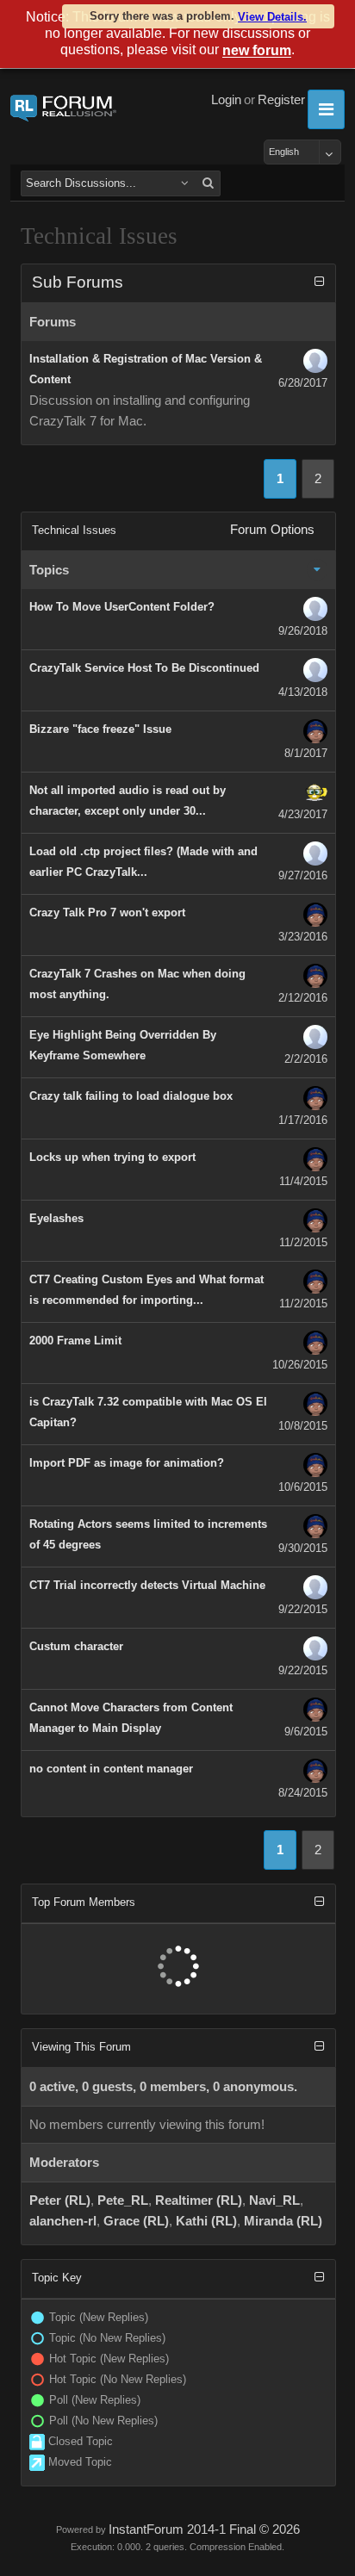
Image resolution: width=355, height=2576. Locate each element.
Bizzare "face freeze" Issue (100, 729)
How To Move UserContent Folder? (122, 607)
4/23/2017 (303, 814)
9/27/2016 (303, 875)
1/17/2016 (303, 1120)
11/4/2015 (303, 1181)
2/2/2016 (306, 1059)
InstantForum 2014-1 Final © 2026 (204, 2529)
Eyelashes (56, 1218)
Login (226, 100)
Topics (49, 570)
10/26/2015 (300, 1365)
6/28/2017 (303, 383)
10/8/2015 (303, 1426)
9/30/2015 (303, 1548)
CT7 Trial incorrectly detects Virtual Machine (147, 1585)
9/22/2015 (303, 1609)
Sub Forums (78, 282)
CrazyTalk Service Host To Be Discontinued (144, 668)
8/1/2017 (306, 753)
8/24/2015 (303, 1793)
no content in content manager (111, 1769)
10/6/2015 (303, 1487)
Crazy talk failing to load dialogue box (131, 1096)
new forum (257, 51)
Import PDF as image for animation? (127, 1463)
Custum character (76, 1646)
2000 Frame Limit (75, 1341)
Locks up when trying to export (112, 1157)
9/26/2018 (303, 631)
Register (281, 100)
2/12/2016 (303, 998)
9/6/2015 (306, 1732)
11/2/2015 (303, 1242)
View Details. (272, 17)
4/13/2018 (303, 692)
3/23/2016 (303, 937)
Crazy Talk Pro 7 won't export (107, 912)
